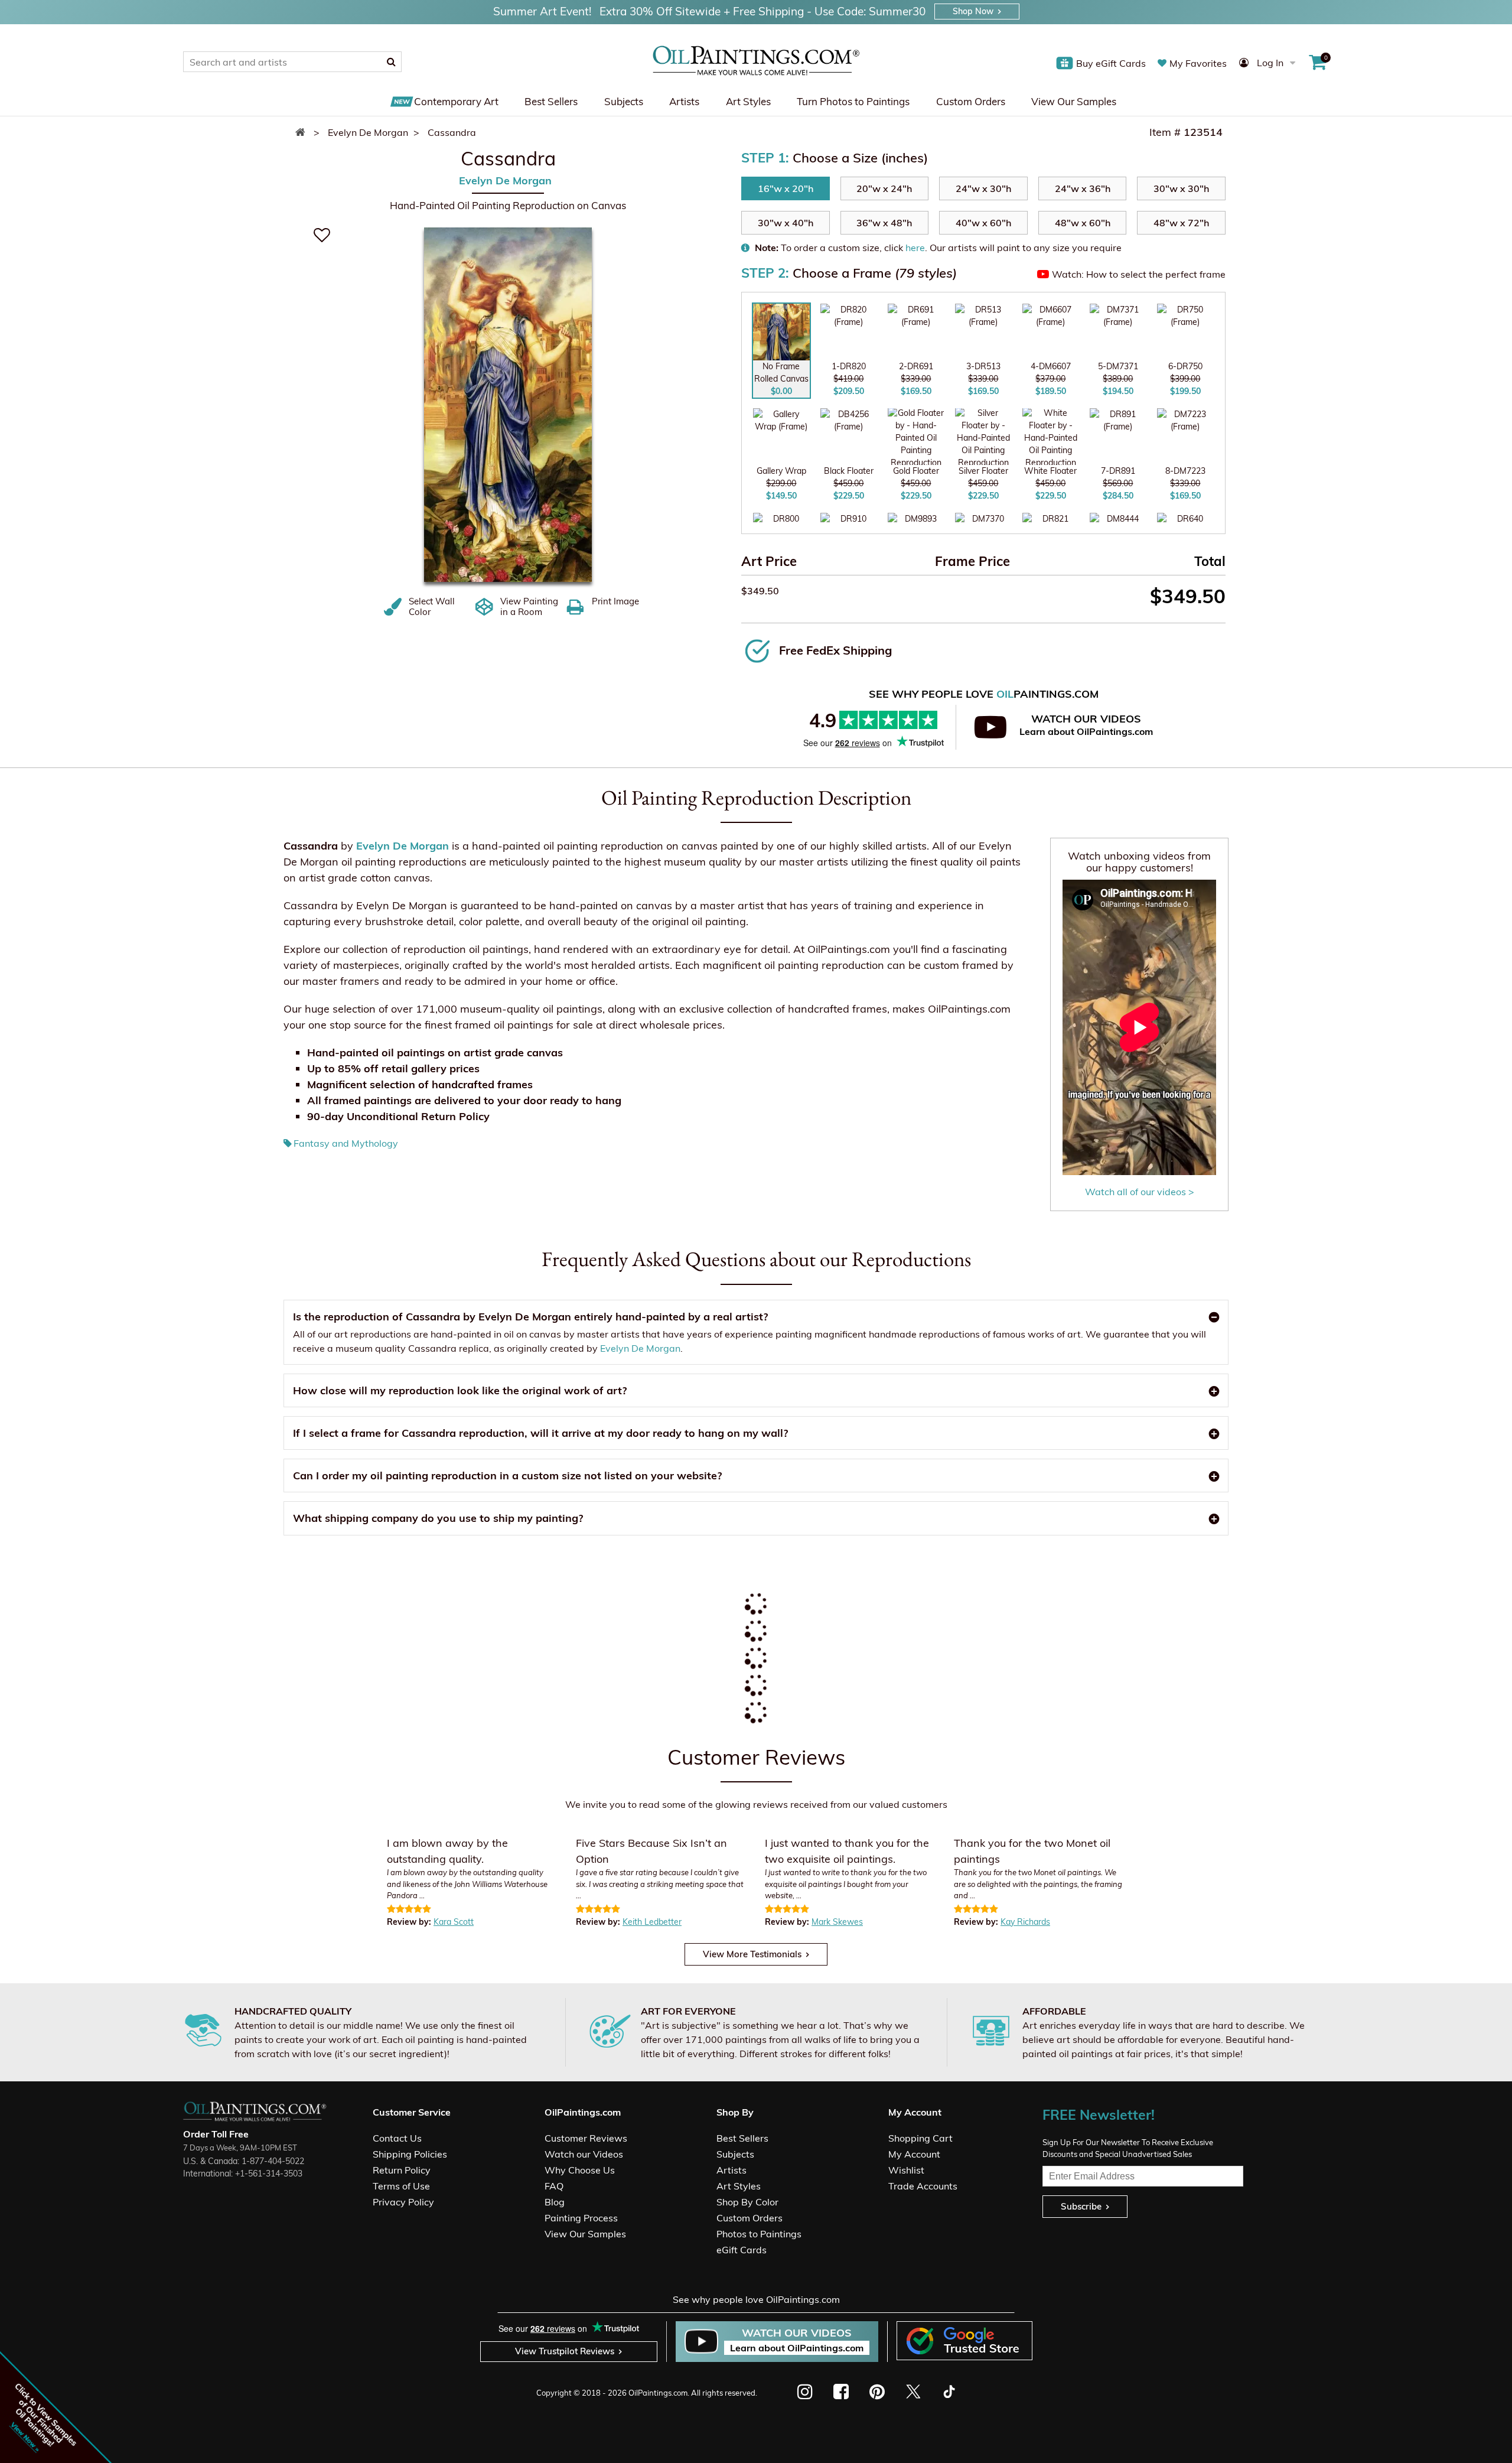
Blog (555, 2202)
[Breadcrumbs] (303, 132)
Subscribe (1081, 2206)
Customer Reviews (586, 2138)
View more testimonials (752, 1954)
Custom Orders (971, 101)
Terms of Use (401, 2186)
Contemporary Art (456, 101)
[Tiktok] (948, 2392)
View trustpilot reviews (565, 2351)
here (915, 248)
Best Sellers (551, 101)
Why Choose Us (580, 2170)
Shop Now (973, 11)
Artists (684, 101)
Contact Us (397, 2138)
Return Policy (402, 2170)
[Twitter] (913, 2392)
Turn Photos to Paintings (853, 101)
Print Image (615, 601)
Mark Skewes (837, 1922)
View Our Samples (1074, 101)
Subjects (624, 101)
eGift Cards (742, 2250)
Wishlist (906, 2170)
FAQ (554, 2186)
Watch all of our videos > (1140, 1192)
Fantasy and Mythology (346, 1143)
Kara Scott (454, 1922)
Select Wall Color (432, 607)
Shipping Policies (410, 2154)
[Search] (391, 61)
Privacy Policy (403, 2202)
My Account (914, 2154)
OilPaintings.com (658, 2393)
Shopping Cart (920, 2138)
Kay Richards (1025, 1922)
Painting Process (581, 2218)
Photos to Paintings (759, 2234)
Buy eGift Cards (1111, 63)
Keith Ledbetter (652, 1922)
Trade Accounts (923, 2186)
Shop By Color (747, 2202)
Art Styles (748, 101)
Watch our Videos (584, 2154)
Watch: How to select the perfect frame (1139, 274)
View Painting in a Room (529, 607)
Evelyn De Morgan (505, 181)
